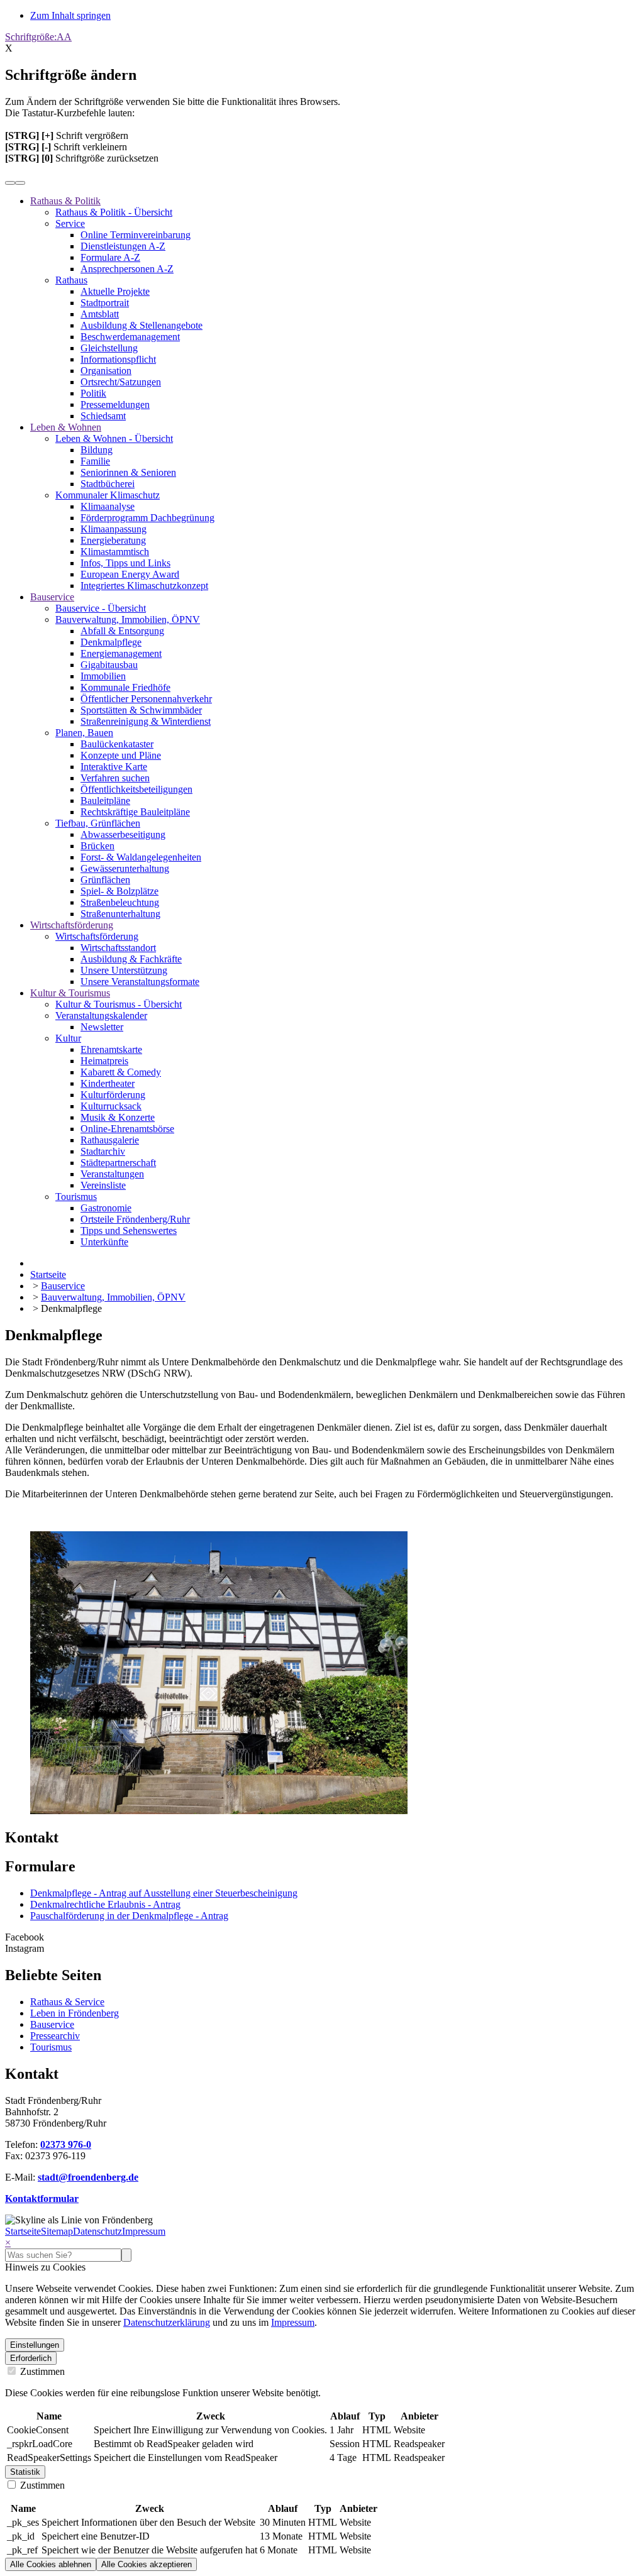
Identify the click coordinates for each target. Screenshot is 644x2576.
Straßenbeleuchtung (120, 902)
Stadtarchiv (103, 1151)
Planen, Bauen (84, 733)
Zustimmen (41, 2371)
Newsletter (102, 1027)
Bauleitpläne (105, 801)
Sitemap (57, 2231)
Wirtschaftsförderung (97, 936)
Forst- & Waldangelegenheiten (141, 857)
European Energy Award (130, 574)
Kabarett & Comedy (121, 1072)
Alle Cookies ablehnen (51, 2564)
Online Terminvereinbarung (136, 235)
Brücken (97, 846)
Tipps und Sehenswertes (129, 1230)
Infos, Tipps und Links (125, 563)
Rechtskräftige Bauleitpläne (135, 812)
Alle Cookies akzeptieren (147, 2564)
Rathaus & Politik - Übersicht (114, 212)
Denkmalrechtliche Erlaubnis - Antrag (105, 1904)
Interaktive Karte (114, 767)
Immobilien (103, 676)
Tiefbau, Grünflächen (98, 823)
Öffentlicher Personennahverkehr (146, 699)
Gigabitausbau (109, 665)
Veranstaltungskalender (101, 1016)
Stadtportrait (105, 303)
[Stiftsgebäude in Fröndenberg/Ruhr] (219, 1811)
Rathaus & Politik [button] (65, 201)
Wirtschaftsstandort (118, 948)
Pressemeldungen (115, 405)
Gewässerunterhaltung (125, 868)
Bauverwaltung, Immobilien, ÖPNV (128, 619)
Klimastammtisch (115, 552)
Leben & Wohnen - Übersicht (114, 438)
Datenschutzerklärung (167, 2322)
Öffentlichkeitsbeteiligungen (136, 789)
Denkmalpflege (111, 642)
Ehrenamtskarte (111, 1049)
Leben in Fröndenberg (75, 2013)
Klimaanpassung (114, 529)
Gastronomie (106, 1208)
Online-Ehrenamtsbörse (127, 1129)
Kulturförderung (113, 1095)
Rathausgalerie (110, 1140)
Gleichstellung (109, 348)
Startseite (23, 2231)
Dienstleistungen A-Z (123, 246)
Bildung (97, 450)
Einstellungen (35, 2345)
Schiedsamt (103, 416)
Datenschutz (97, 2231)
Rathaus (71, 280)
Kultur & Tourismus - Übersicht (119, 1004)
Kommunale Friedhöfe (125, 687)
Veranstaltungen (112, 1174)
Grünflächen (105, 880)
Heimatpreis (104, 1061)
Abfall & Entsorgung (122, 631)
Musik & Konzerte (118, 1117)
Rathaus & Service (67, 2002)
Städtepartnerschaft (118, 1163)
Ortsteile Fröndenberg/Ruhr (135, 1219)
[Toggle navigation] (20, 183)
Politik (93, 393)
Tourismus (76, 1197)
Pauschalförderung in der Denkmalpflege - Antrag (129, 1916)
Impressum (144, 2231)
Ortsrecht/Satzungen (121, 382)
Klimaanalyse (108, 506)
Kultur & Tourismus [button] (70, 993)
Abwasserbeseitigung (123, 834)
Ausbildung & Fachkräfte (131, 959)
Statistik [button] (25, 2472)
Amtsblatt (100, 314)
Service (70, 223)
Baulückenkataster (117, 744)
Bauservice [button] (52, 597)
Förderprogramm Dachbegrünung (147, 518)
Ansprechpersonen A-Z (127, 269)
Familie (95, 461)
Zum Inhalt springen (70, 15)
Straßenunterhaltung (120, 914)
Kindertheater (108, 1083)
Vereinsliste (103, 1185)
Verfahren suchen (115, 778)
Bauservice (52, 2024)
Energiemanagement (121, 653)
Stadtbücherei (108, 484)
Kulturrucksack (111, 1106)
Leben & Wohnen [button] (66, 427)
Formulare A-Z (110, 257)
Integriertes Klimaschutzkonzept (144, 586)
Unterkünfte (104, 1242)
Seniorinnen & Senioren (128, 472)
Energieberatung (113, 540)
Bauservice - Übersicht (101, 608)
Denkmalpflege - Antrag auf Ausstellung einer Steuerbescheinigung (164, 1893)
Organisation (106, 371)
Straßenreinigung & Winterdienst (146, 721)
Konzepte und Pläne (121, 755)
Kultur (68, 1038)
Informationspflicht (118, 359)
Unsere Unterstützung (124, 970)
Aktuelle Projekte (115, 291)
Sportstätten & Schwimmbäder (141, 710)
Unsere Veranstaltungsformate (140, 982)
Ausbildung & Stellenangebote (142, 325)
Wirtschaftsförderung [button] (72, 925)
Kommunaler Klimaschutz (108, 495)
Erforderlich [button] (31, 2358)
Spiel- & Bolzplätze (119, 891)
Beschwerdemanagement (130, 337)
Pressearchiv (55, 2036)
